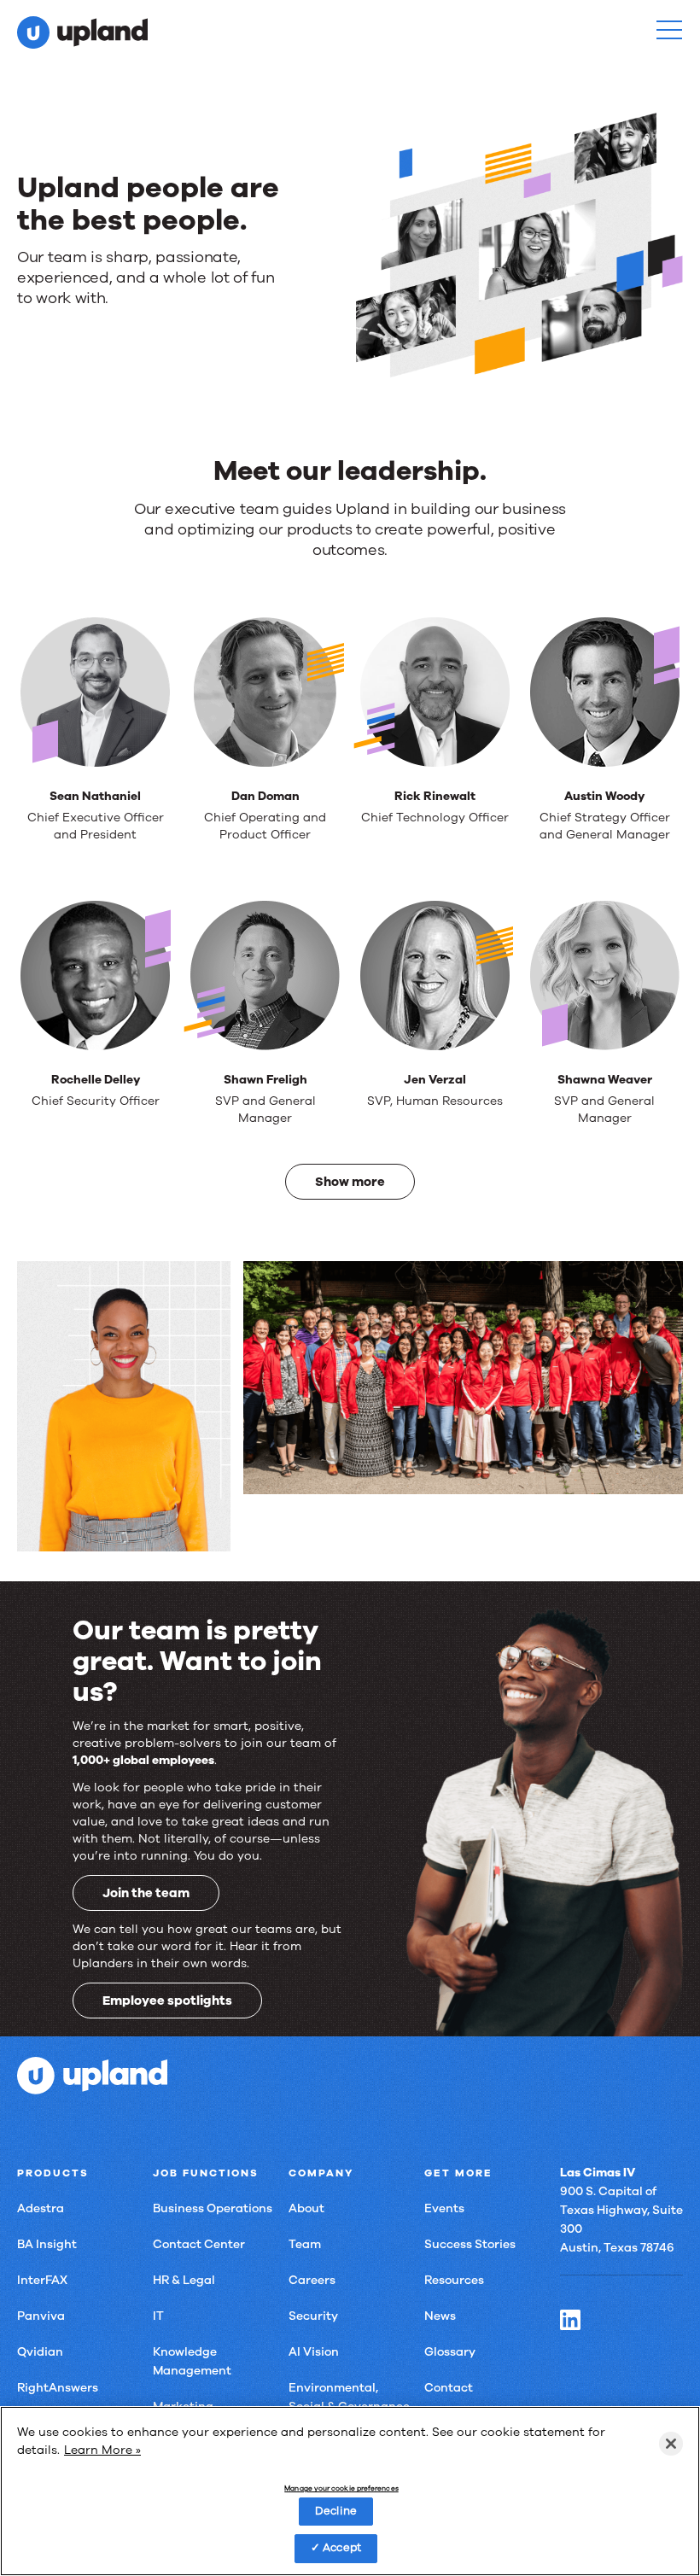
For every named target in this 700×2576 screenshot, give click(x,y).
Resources (454, 2280)
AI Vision (314, 2352)
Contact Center (199, 2244)
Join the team (146, 1893)
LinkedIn (570, 2320)
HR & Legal (184, 2280)
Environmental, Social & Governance (349, 2397)
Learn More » (102, 2450)
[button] (669, 30)
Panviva (41, 2316)
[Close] (671, 2444)
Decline (336, 2511)
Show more (350, 1182)
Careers (312, 2280)
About (306, 2208)
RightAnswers (58, 2388)
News (440, 2316)
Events (444, 2208)
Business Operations (213, 2208)
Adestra (41, 2208)
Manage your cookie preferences (341, 2489)
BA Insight (47, 2244)
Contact (449, 2388)
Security (313, 2316)
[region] (350, 2491)
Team (305, 2244)
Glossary (450, 2352)
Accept (342, 2548)
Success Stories (470, 2244)
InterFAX (42, 2280)
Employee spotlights (167, 2001)
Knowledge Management (192, 2361)
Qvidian (40, 2352)
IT (158, 2316)
